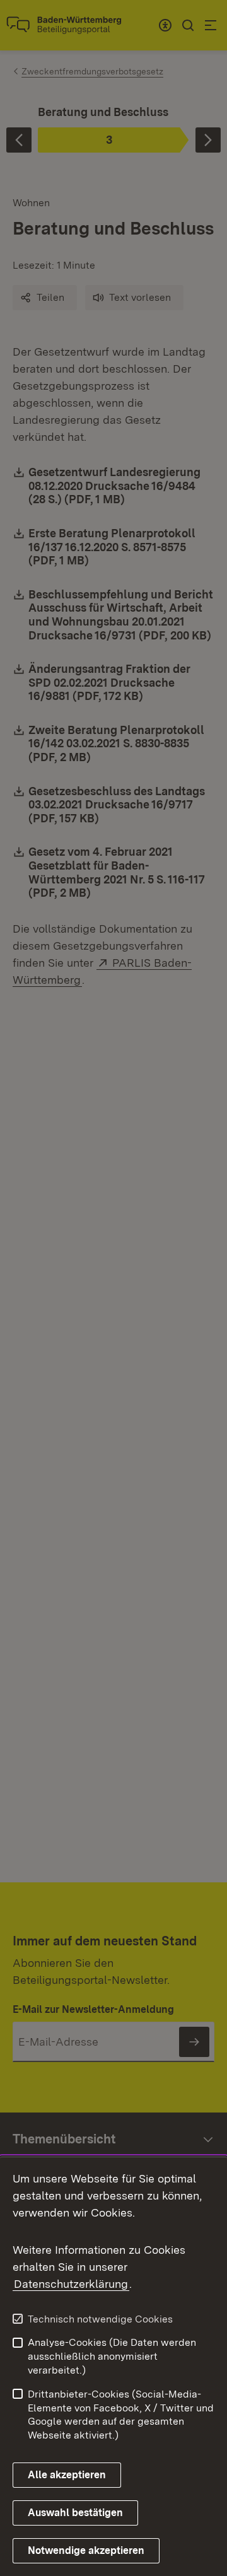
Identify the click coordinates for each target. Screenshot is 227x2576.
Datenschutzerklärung (71, 2284)
